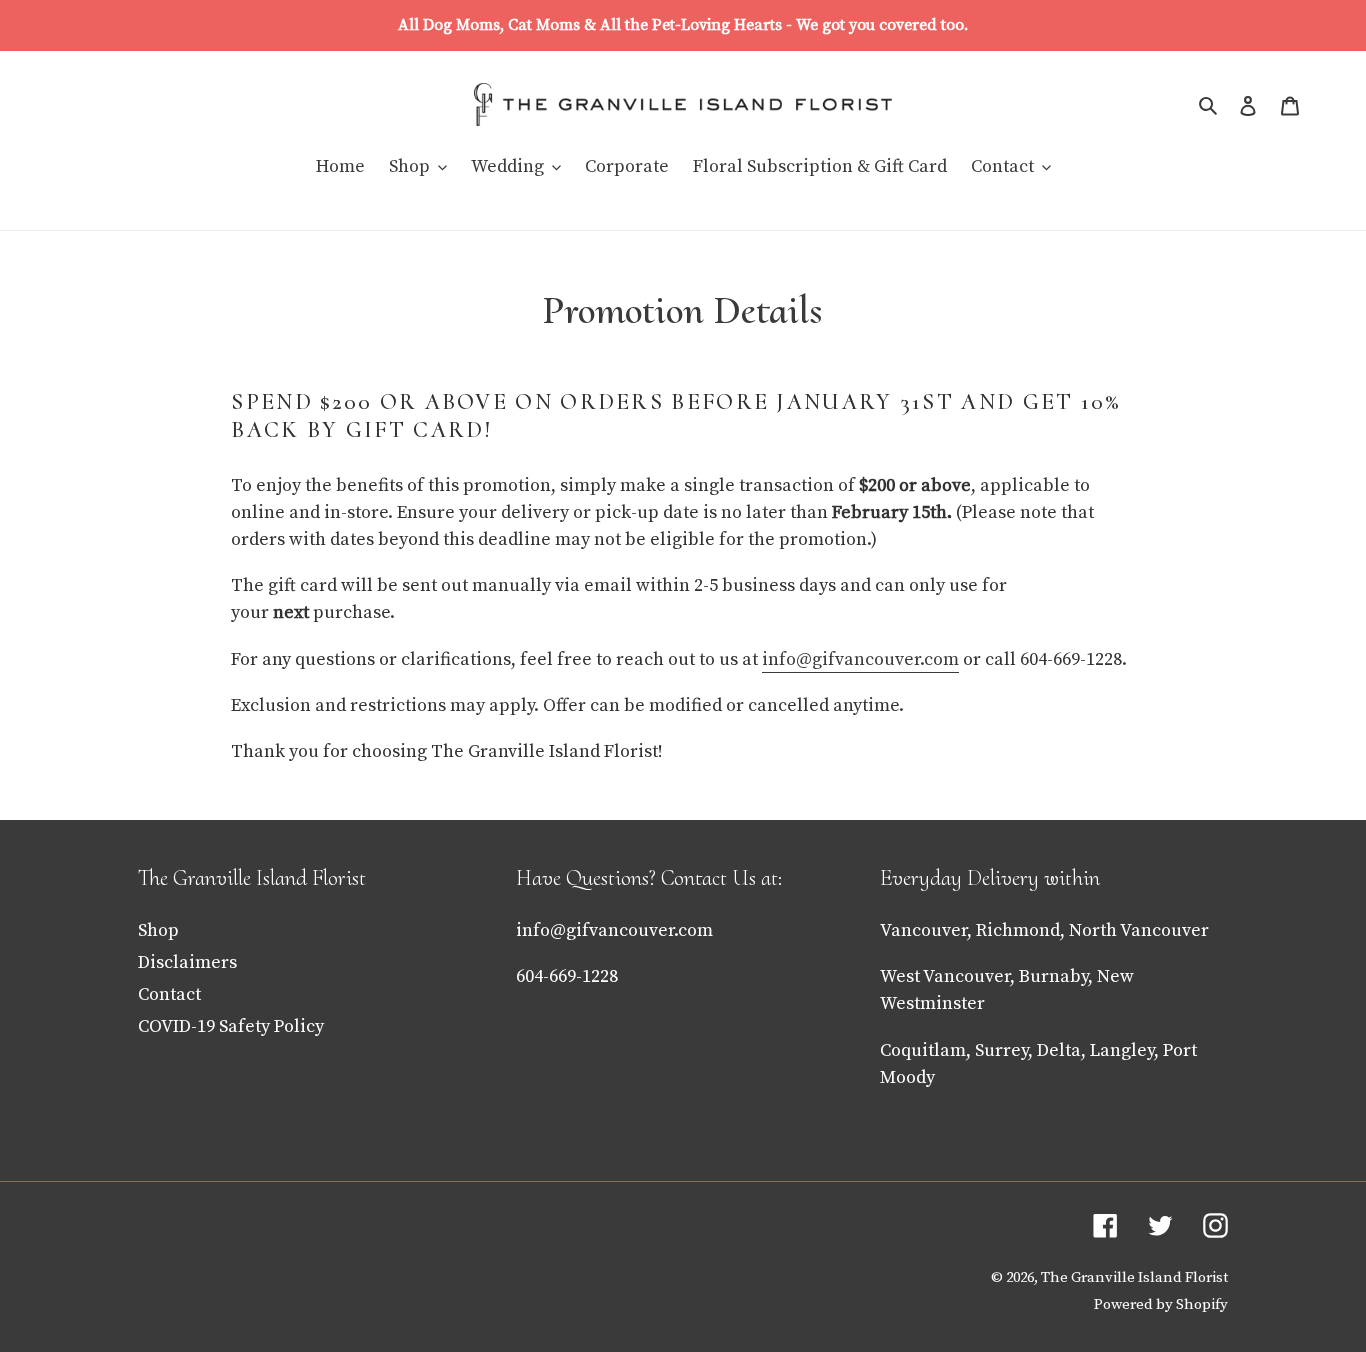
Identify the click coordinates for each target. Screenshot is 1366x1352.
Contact (169, 994)
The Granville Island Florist (1134, 1277)
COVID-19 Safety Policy (231, 1026)
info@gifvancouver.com (614, 930)
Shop (158, 930)
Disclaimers (187, 962)
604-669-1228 (567, 976)
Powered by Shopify (1161, 1304)
